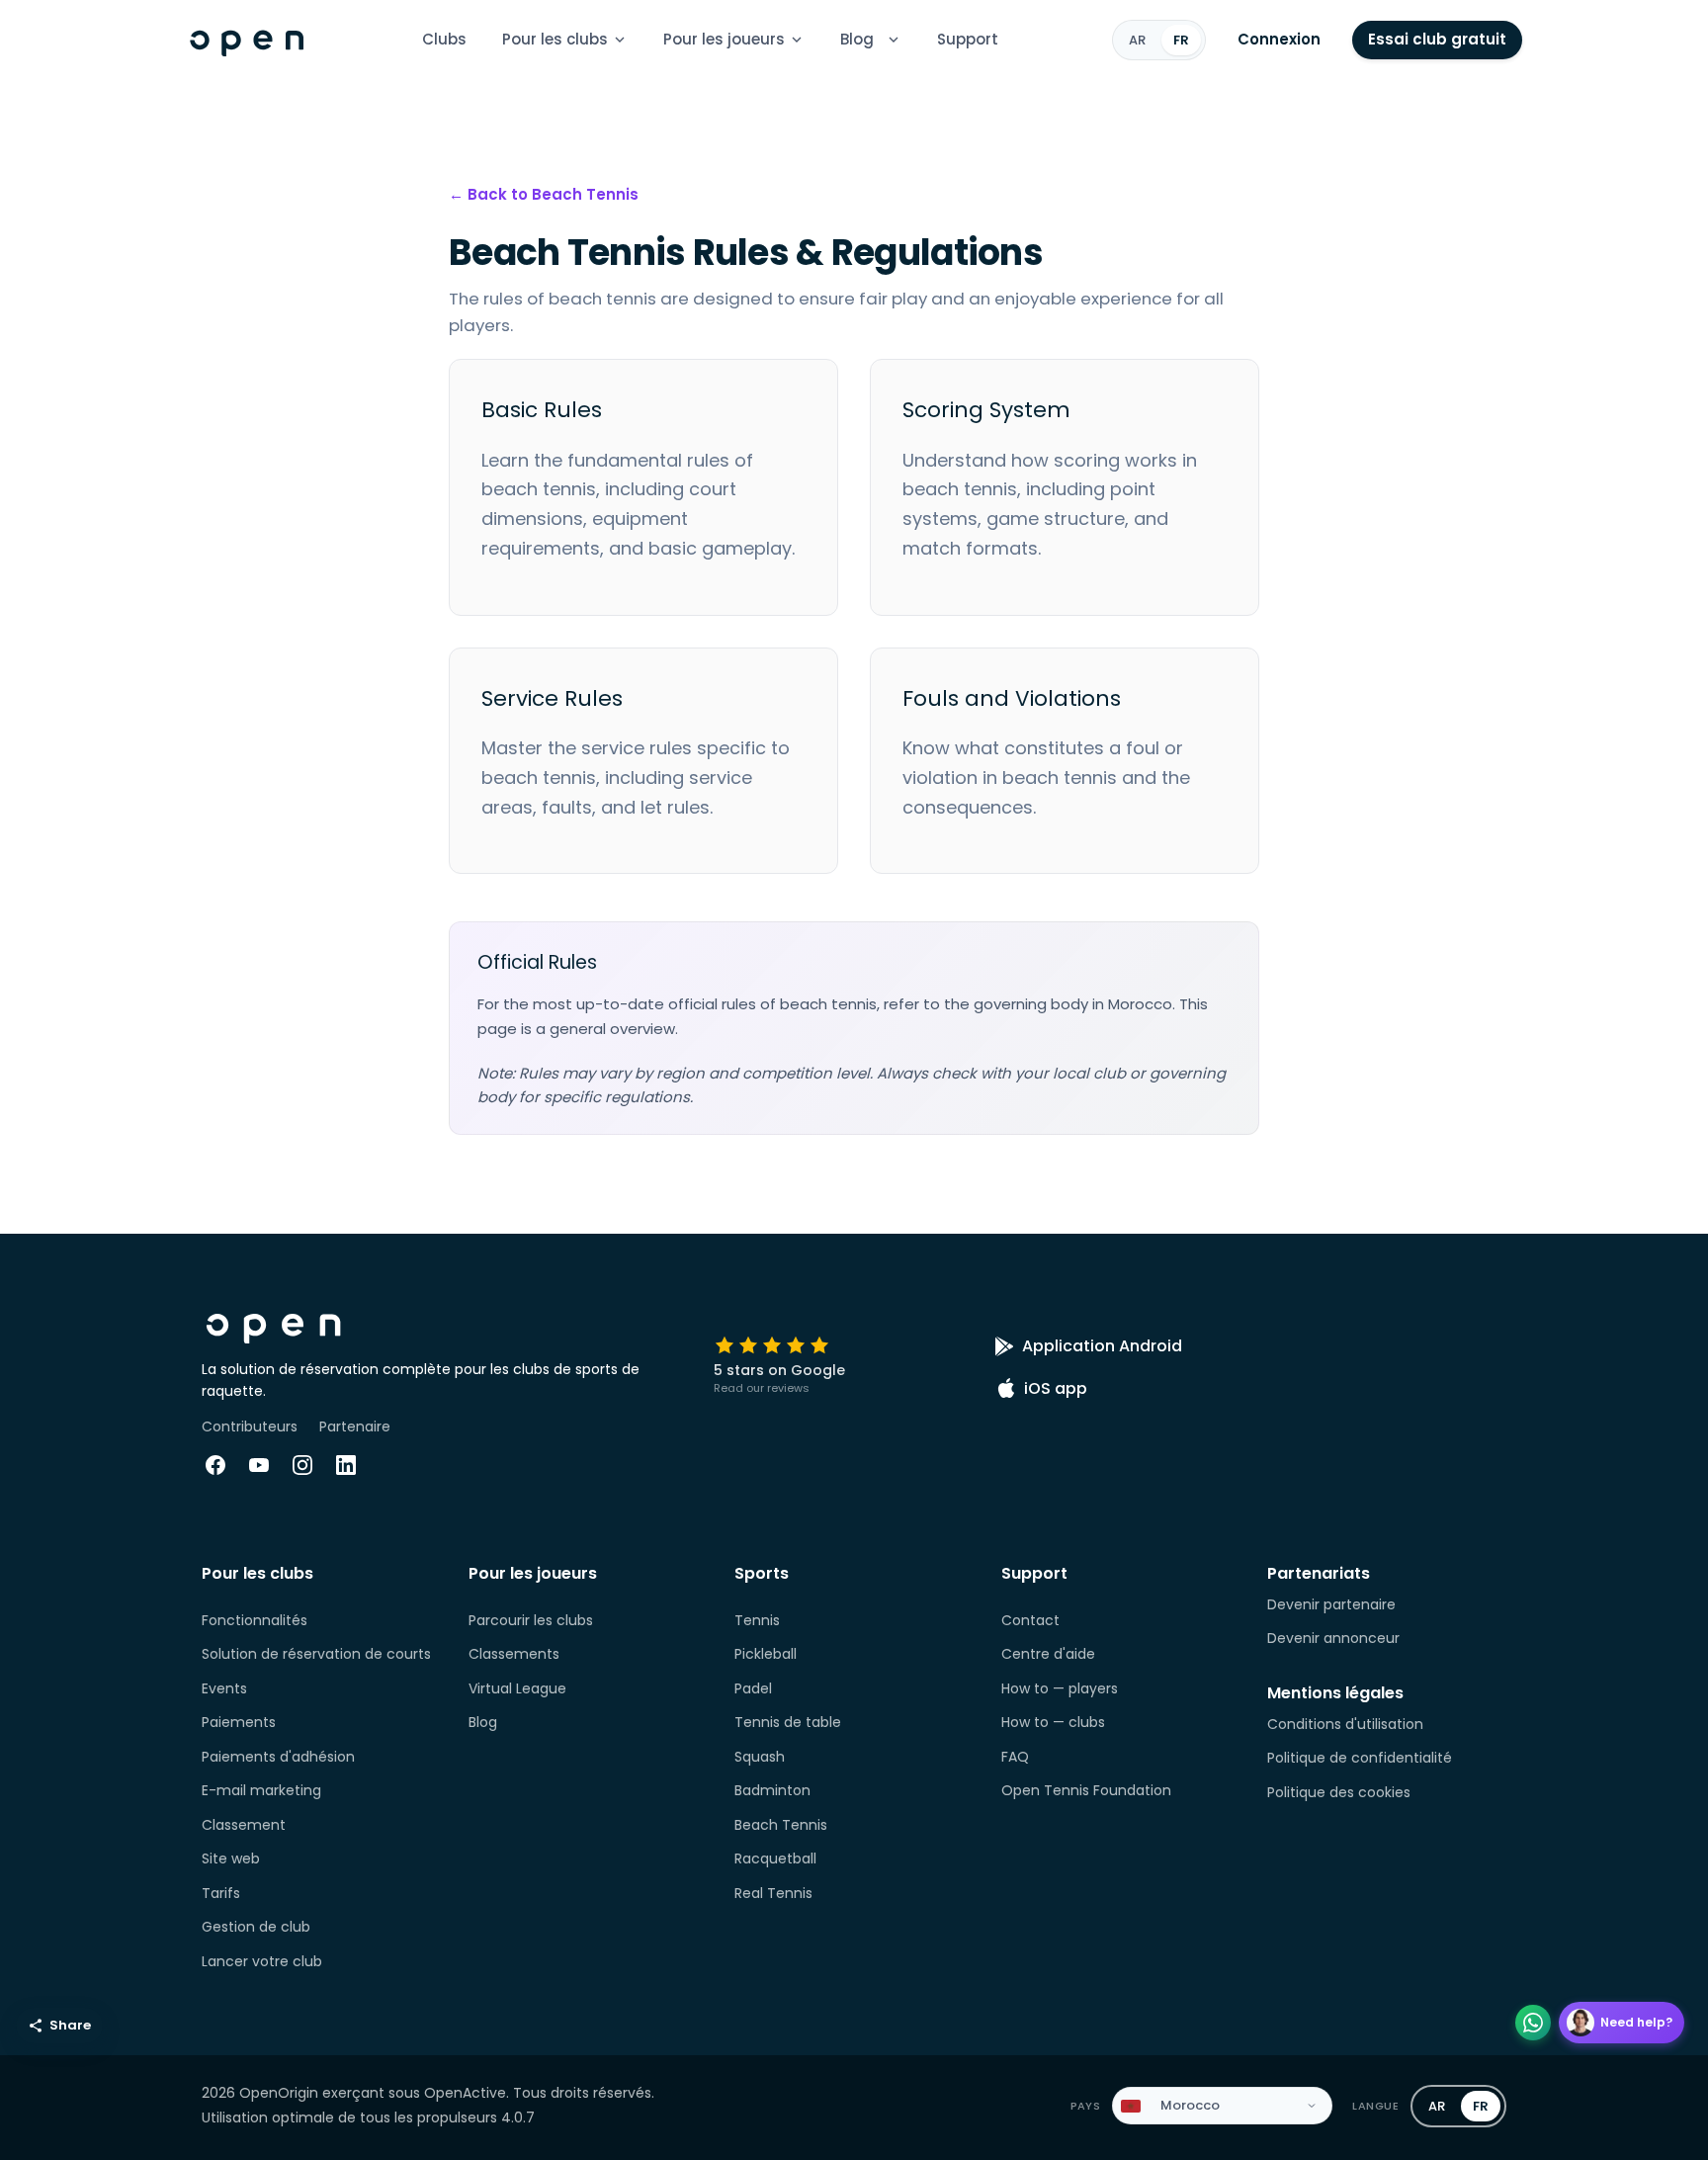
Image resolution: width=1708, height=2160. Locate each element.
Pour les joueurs (724, 39)
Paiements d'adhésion (278, 1757)
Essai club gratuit (1437, 39)
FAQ (1015, 1757)
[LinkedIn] (346, 1465)
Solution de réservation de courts (316, 1654)
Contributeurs (250, 1426)
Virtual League (517, 1688)
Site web (231, 1858)
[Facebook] (215, 1465)
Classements (514, 1654)
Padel (753, 1688)
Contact (1030, 1620)
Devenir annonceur (1333, 1638)
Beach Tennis (781, 1825)
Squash (760, 1757)
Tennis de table (788, 1722)
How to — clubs (1053, 1722)
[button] (894, 40)
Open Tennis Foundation (1086, 1790)
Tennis (757, 1620)
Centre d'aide (1048, 1654)
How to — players (1060, 1688)
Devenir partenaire (1331, 1604)
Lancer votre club (262, 1961)
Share (70, 2025)
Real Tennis (773, 1893)
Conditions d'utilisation (1345, 1724)
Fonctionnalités (255, 1620)
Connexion (1279, 39)
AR (1137, 39)
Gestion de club (256, 1927)
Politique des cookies (1339, 1792)
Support (968, 39)
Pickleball (766, 1654)
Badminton (772, 1790)
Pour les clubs (555, 39)
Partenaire (355, 1426)
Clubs (444, 39)
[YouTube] (259, 1465)
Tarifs (221, 1893)
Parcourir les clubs (531, 1620)
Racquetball (775, 1858)
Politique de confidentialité (1360, 1758)
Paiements (239, 1722)
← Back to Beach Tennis (544, 194)
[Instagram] (302, 1465)
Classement (244, 1825)
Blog (857, 39)
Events (224, 1688)
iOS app (1056, 1388)
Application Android (1102, 1346)
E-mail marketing (261, 1790)
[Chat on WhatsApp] (1533, 2023)
